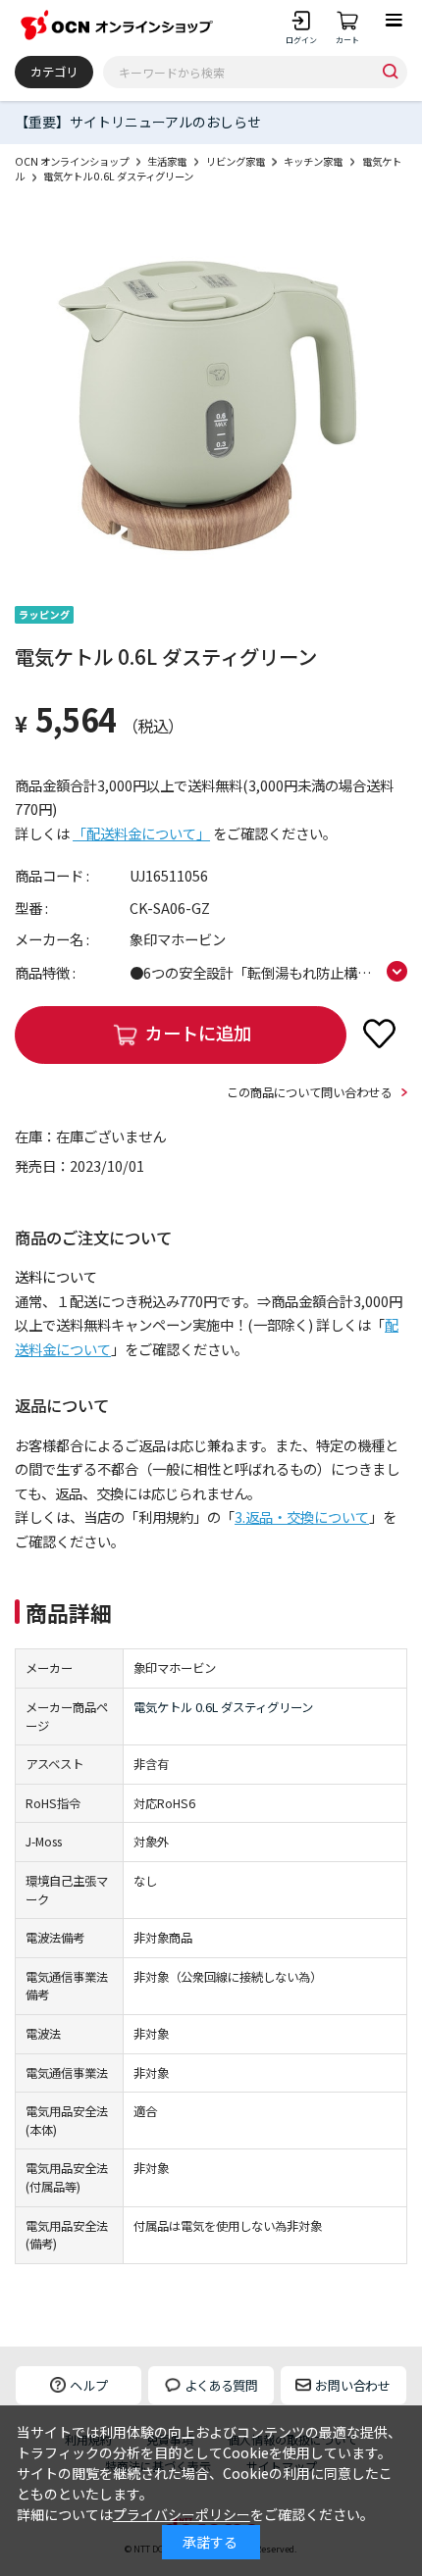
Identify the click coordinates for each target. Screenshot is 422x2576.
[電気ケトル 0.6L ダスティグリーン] (211, 400)
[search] (391, 72)
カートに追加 (198, 1033)
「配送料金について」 (141, 833)
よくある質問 (221, 2385)
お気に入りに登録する (380, 1034)
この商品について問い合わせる (309, 1092)
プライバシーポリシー (182, 2514)
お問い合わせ (352, 2385)
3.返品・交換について (302, 1516)
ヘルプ (89, 2385)
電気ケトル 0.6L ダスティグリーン (223, 1707)
